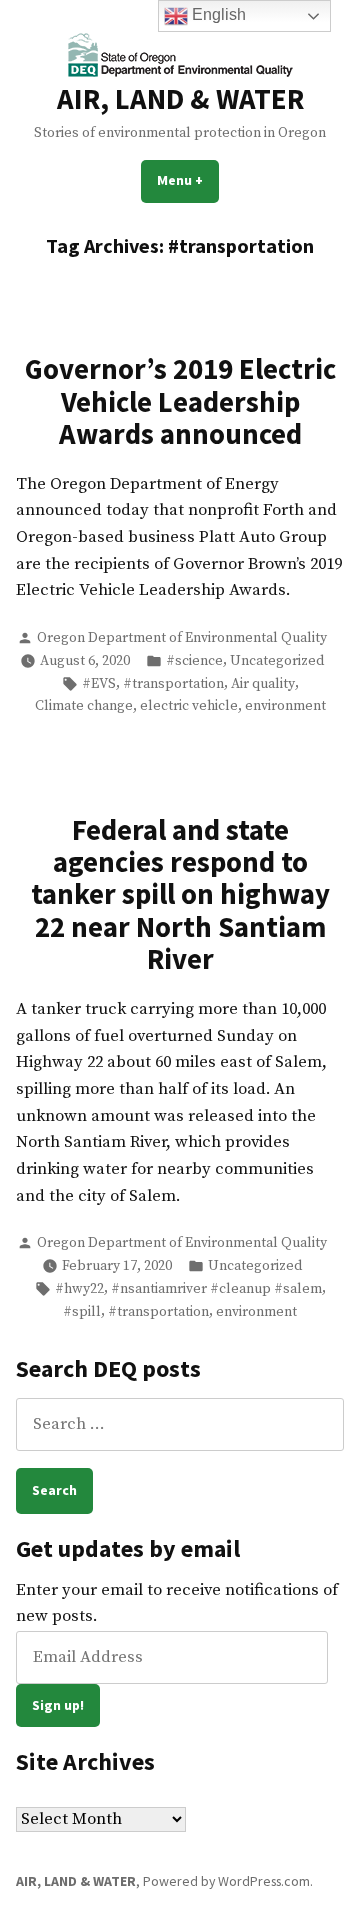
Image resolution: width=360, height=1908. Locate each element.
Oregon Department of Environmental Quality (182, 638)
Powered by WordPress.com (226, 1881)
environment (285, 706)
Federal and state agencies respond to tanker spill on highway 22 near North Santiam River (180, 895)
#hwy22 (79, 1289)
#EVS (99, 684)
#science (194, 661)
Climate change (84, 706)
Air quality (263, 684)
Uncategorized (277, 661)
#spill (82, 1312)
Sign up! (58, 1705)
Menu (188, 180)
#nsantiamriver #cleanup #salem (216, 1289)
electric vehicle (189, 706)
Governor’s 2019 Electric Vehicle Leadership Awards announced (180, 401)
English (217, 14)
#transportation (173, 684)
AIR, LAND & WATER (180, 99)
